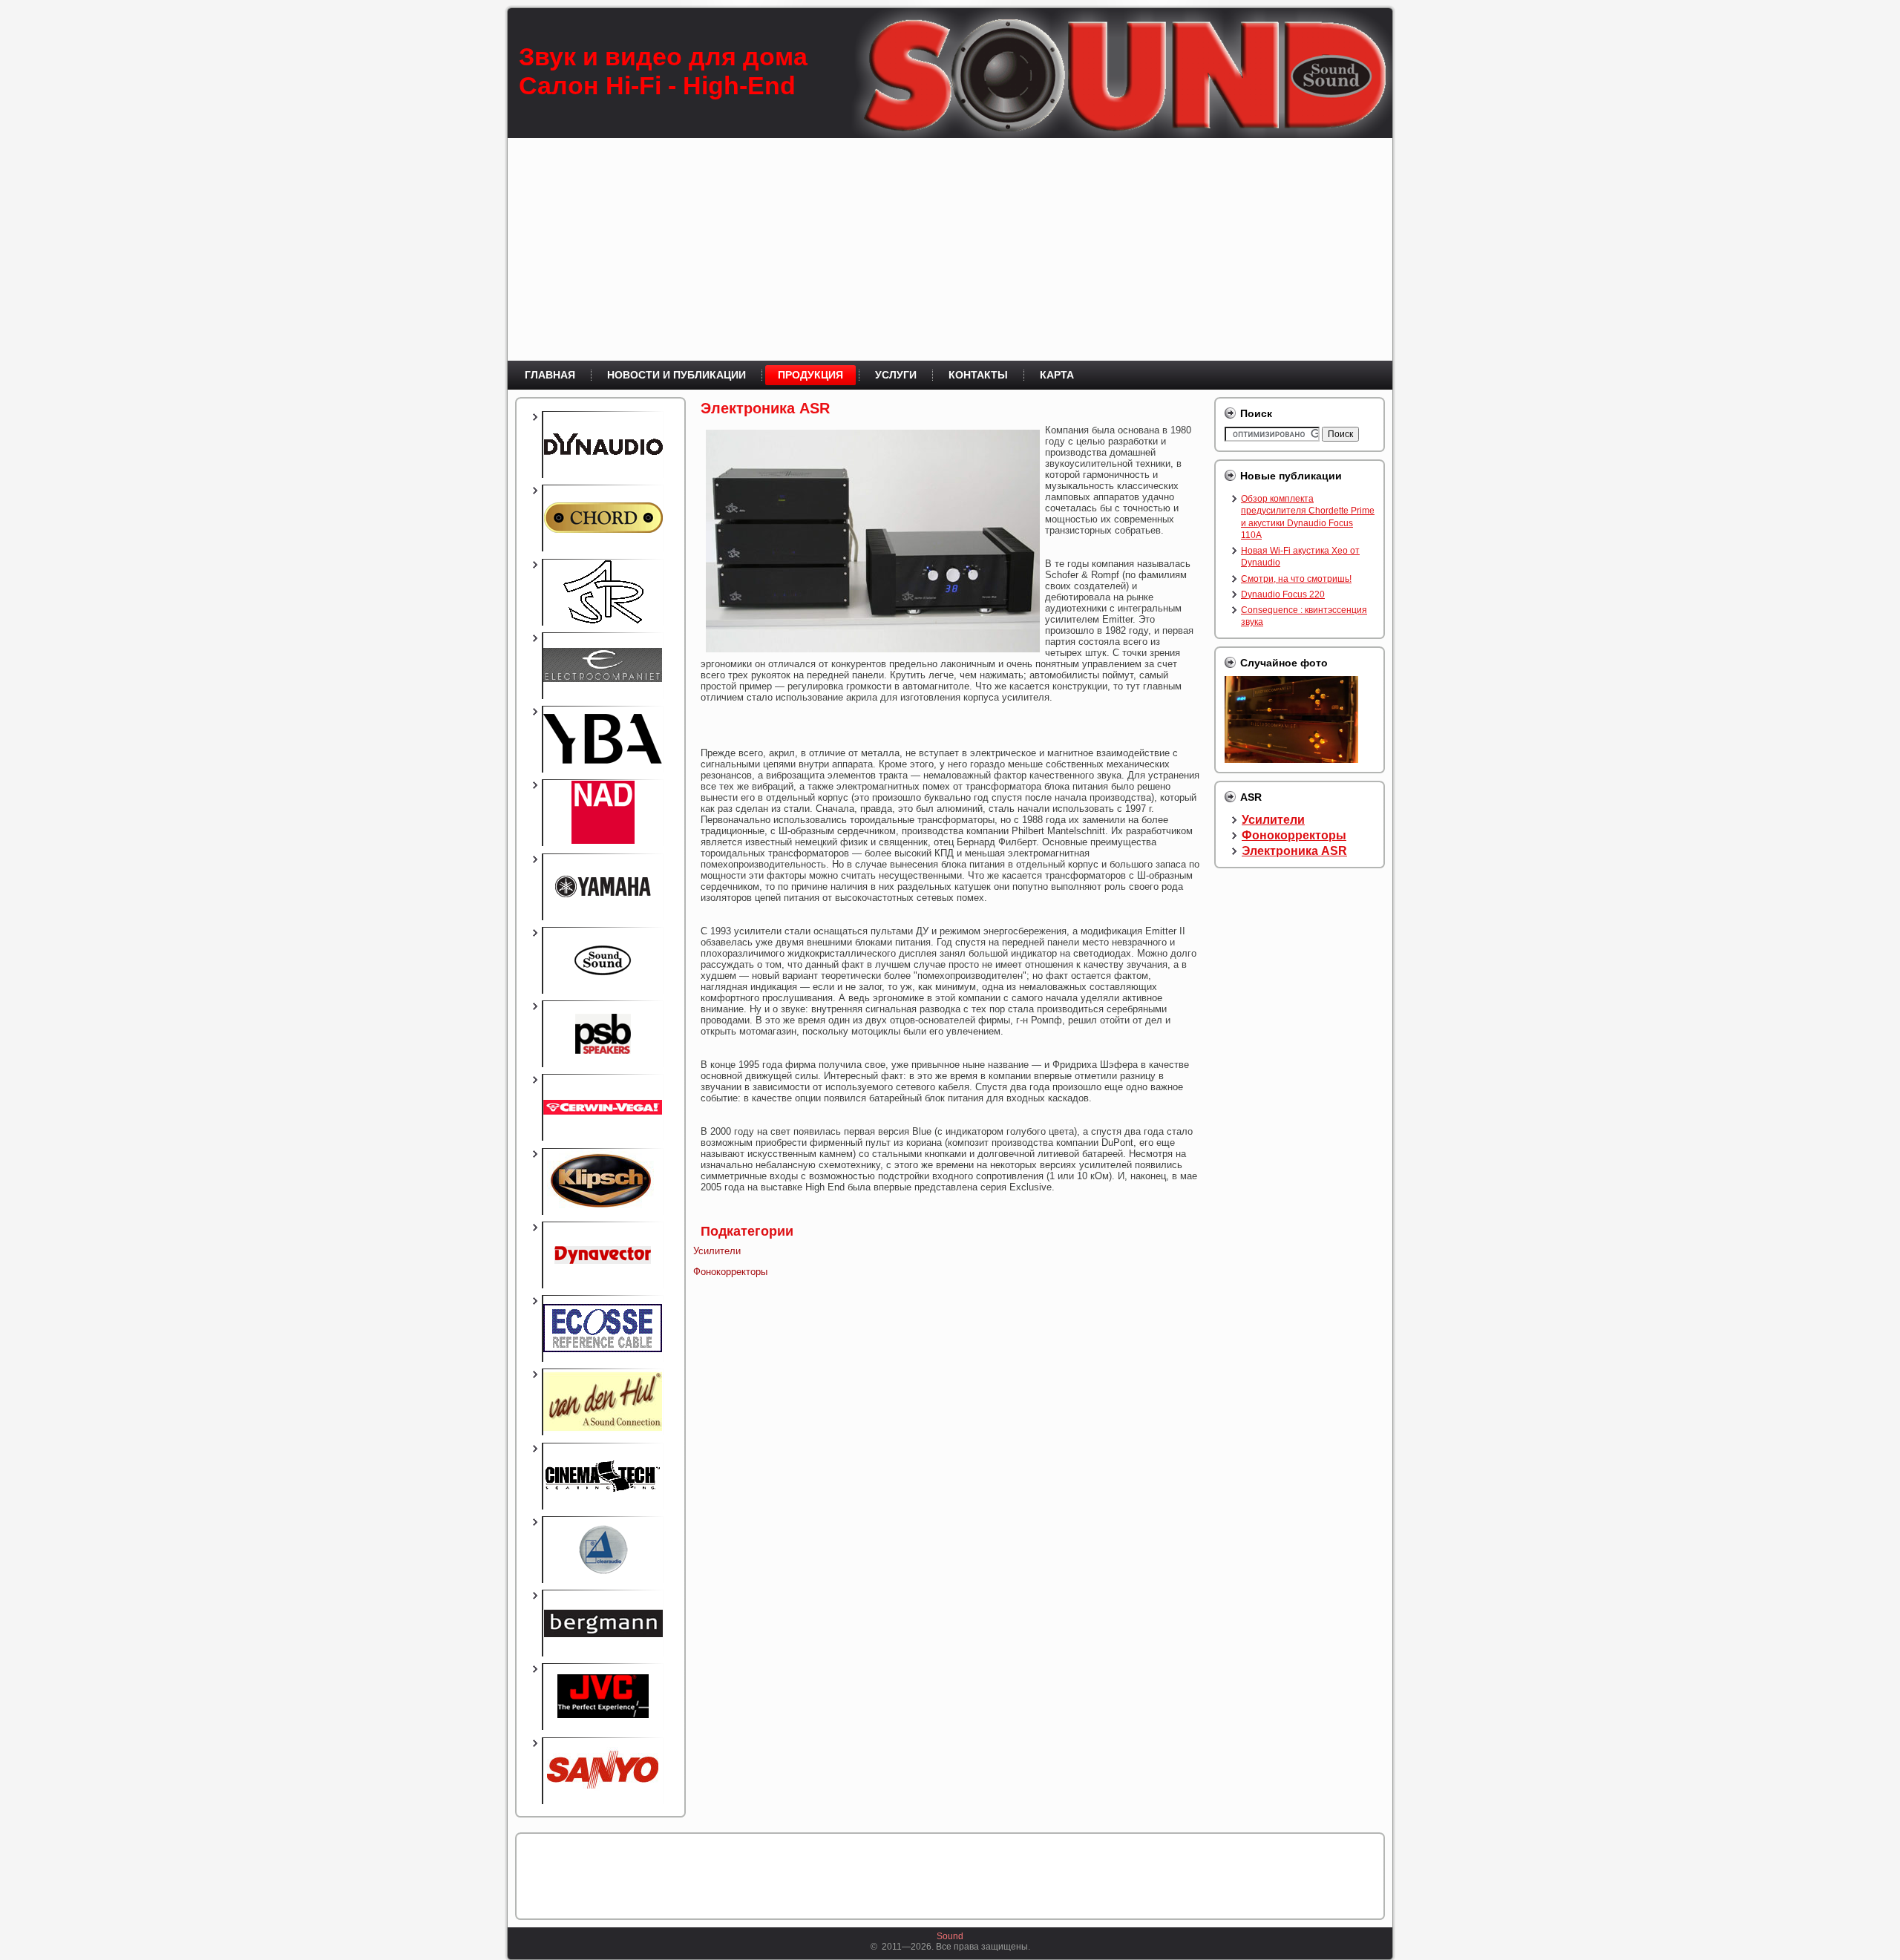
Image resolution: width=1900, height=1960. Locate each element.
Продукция (810, 375)
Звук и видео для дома (663, 56)
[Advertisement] (950, 249)
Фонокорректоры (730, 1272)
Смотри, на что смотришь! (1296, 579)
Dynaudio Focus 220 (1283, 594)
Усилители (717, 1251)
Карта (1057, 375)
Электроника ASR (765, 408)
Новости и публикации (677, 375)
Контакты (978, 375)
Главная (550, 375)
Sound (950, 1936)
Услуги (896, 375)
